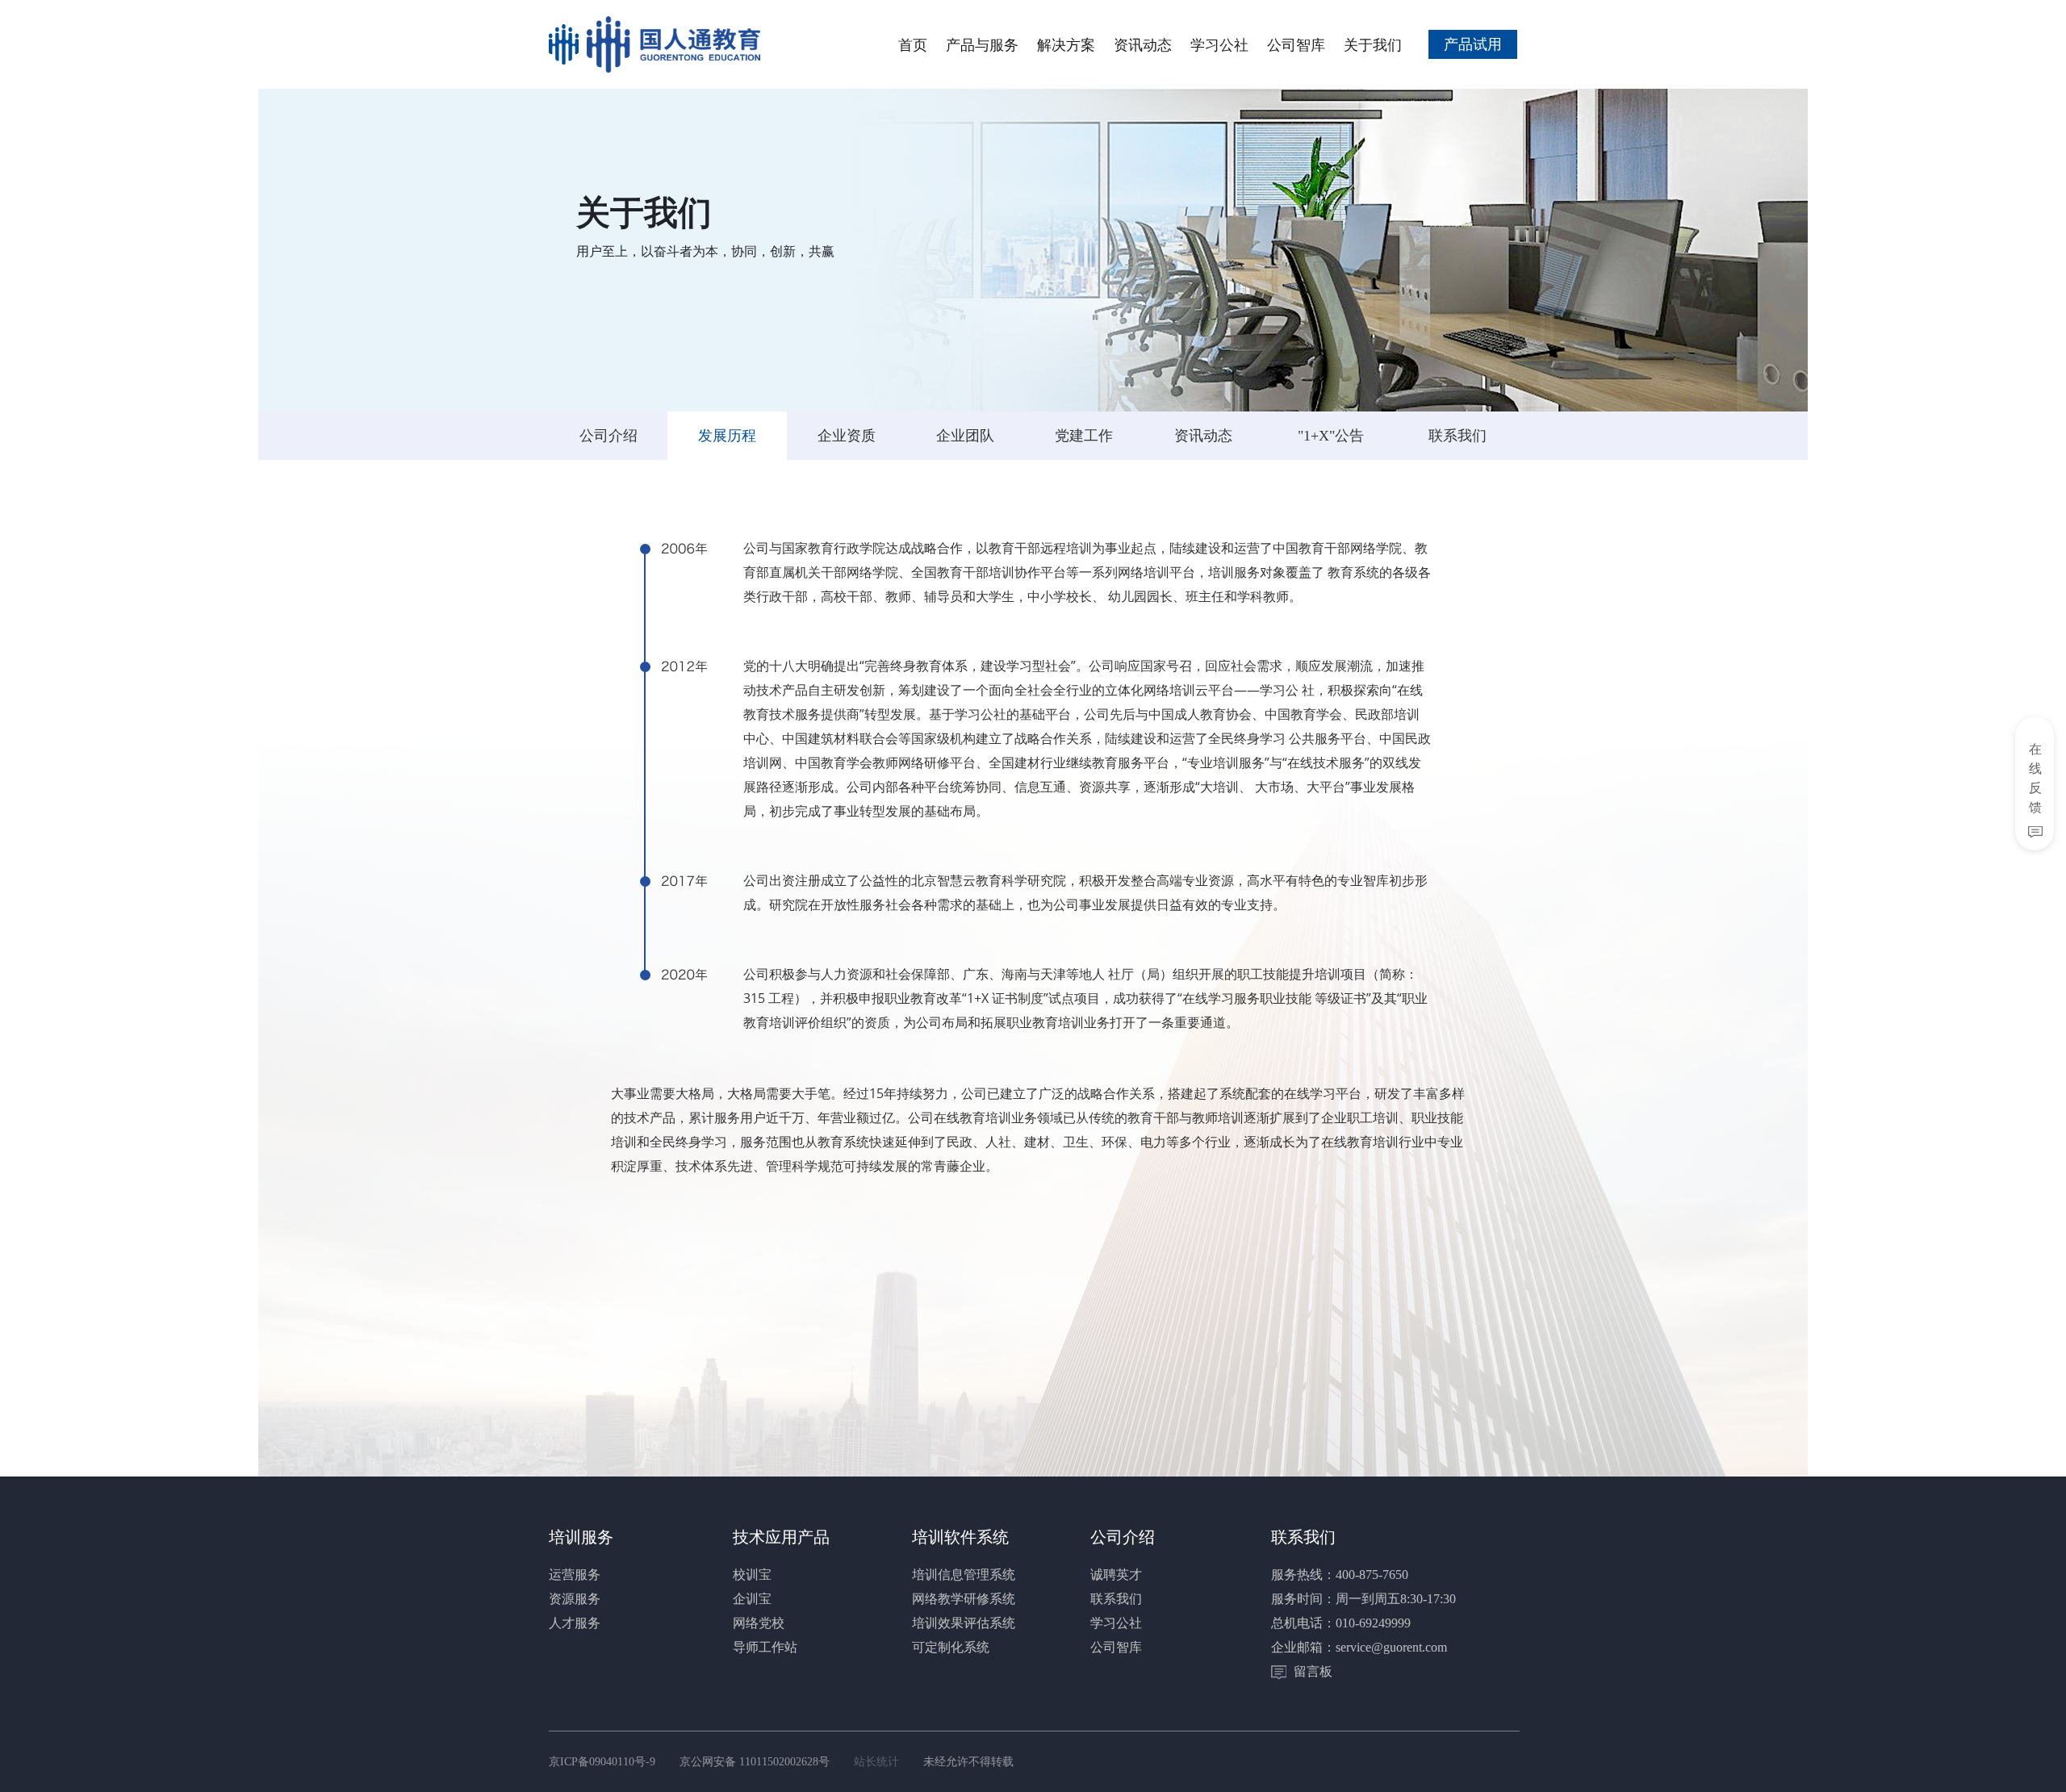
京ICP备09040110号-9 (602, 1762)
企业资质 (847, 436)
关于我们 (1373, 44)
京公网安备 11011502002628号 (755, 1762)
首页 (913, 44)
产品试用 (1473, 44)
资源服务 (575, 1599)
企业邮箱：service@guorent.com (1359, 1647)
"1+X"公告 (1331, 436)
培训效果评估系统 (964, 1623)
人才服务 (575, 1623)
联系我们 (1457, 436)
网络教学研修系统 (964, 1599)
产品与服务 (982, 44)
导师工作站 (765, 1647)
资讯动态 (1143, 44)
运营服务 (575, 1575)
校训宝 (752, 1575)
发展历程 (727, 436)
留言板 (1311, 1671)
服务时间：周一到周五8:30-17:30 (1363, 1599)
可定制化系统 (951, 1647)
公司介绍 (609, 436)
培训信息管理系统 (964, 1575)
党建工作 (1084, 436)
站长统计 (876, 1762)
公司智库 (1296, 44)
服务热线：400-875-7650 (1340, 1575)
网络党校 (759, 1623)
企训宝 (752, 1599)
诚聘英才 (1116, 1575)
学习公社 (1219, 44)
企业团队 (965, 436)
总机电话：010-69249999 (1341, 1623)
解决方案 (1066, 44)
